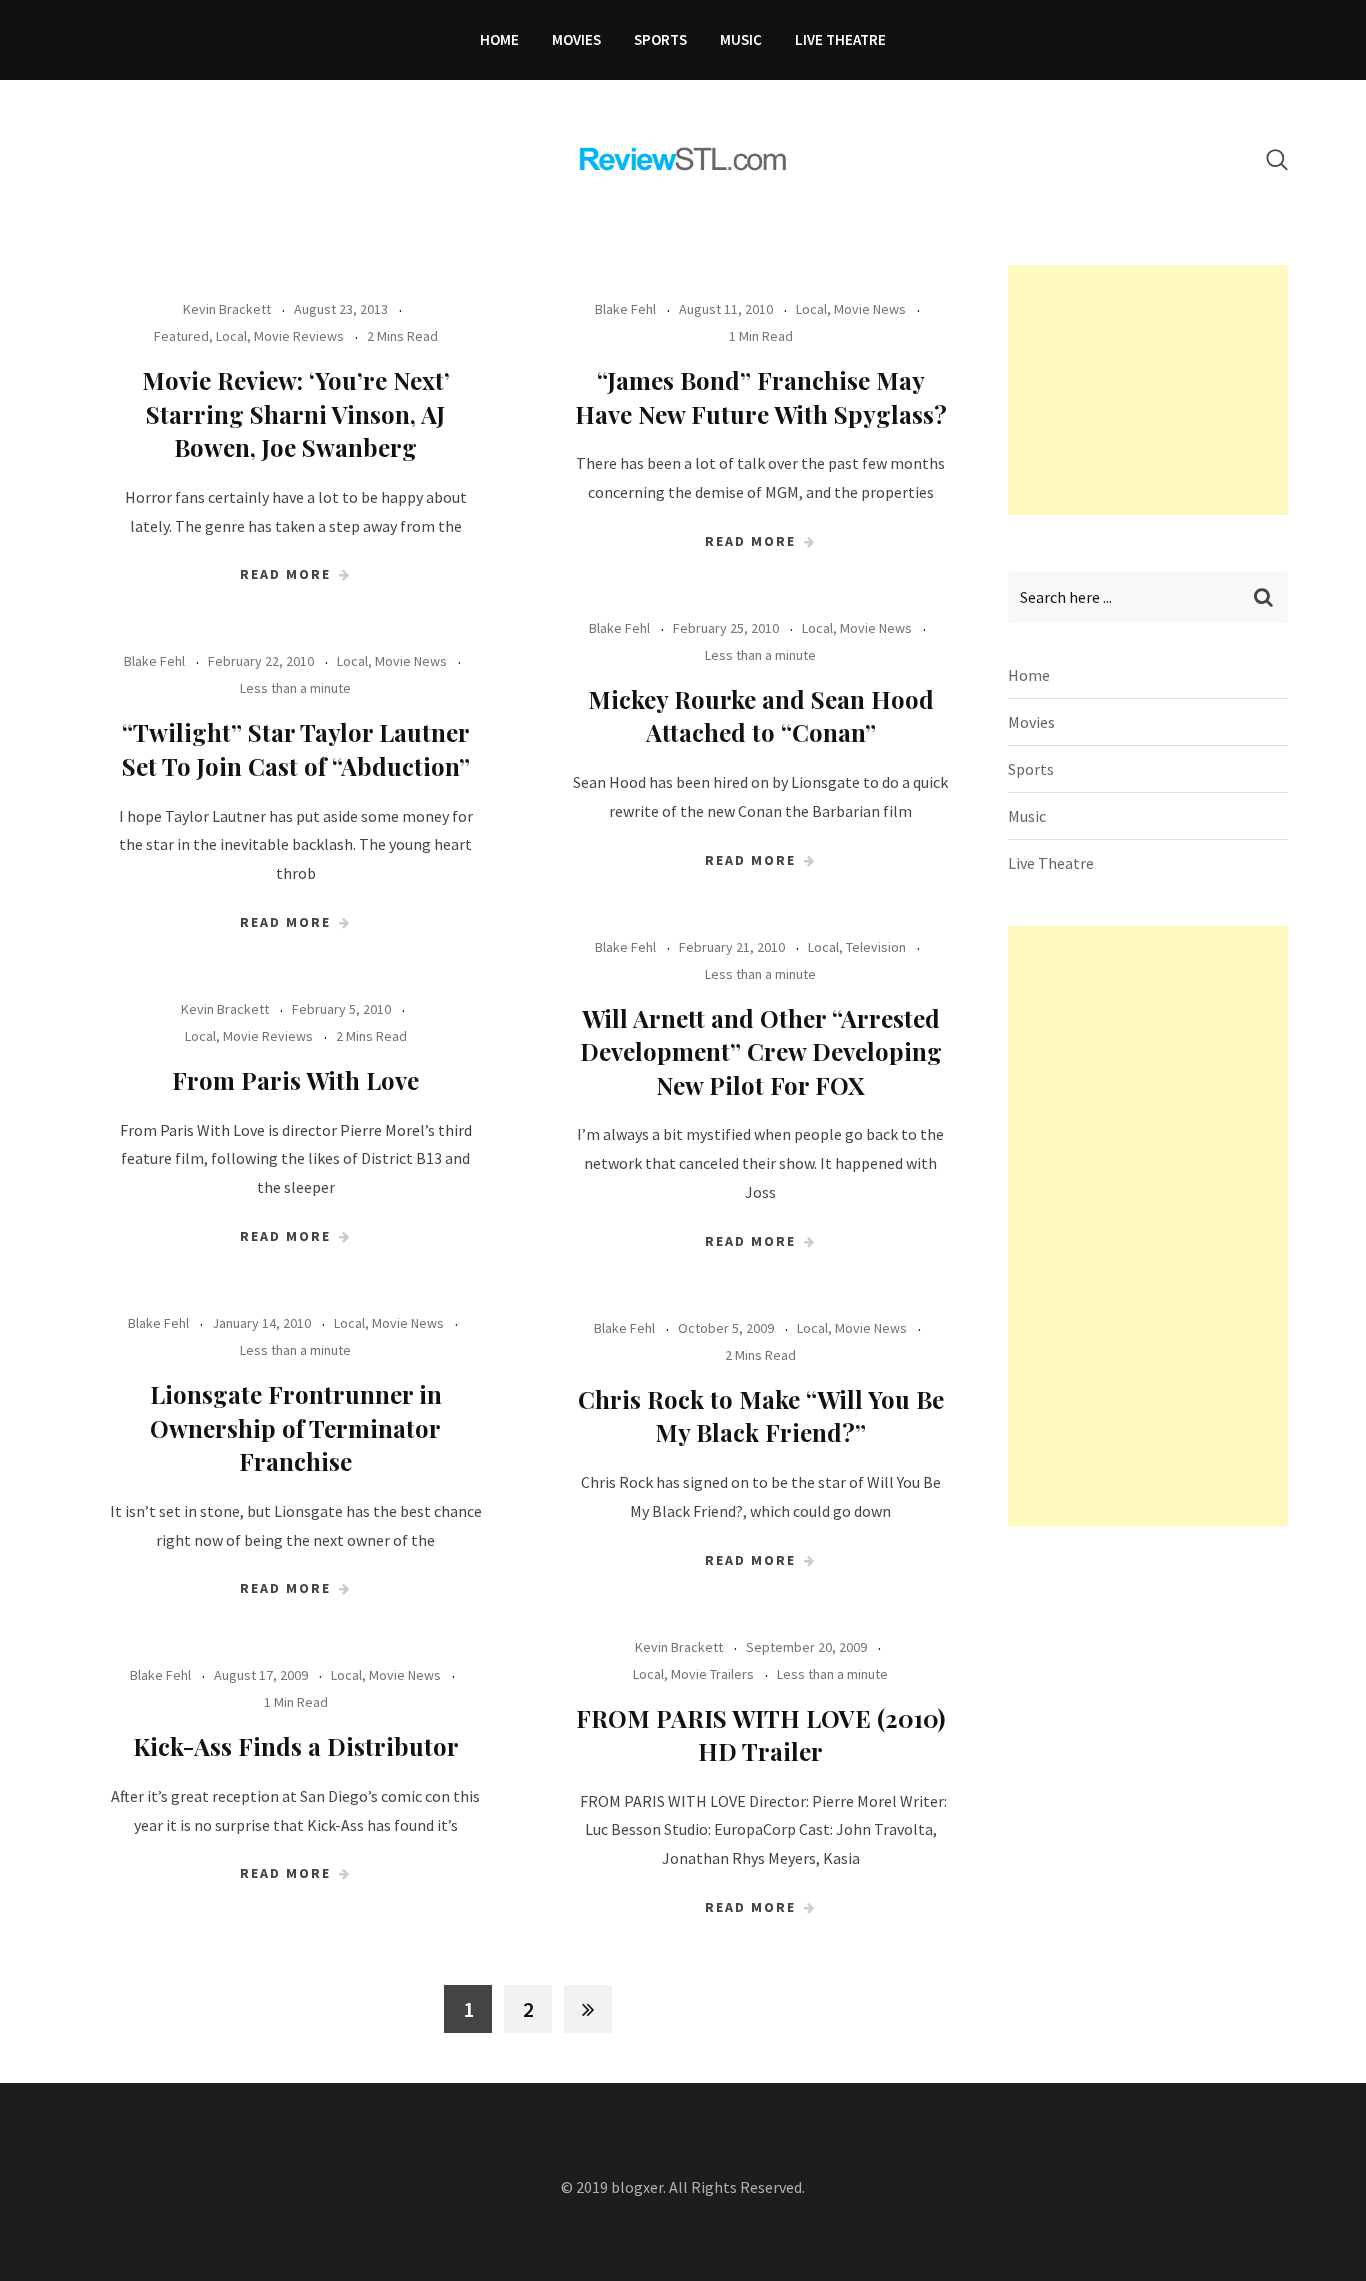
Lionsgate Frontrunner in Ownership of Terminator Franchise (296, 1427)
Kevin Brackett (227, 309)
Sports (660, 39)
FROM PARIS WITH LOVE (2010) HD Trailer (760, 1735)
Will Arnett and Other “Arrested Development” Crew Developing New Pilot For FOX (761, 1051)
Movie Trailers (712, 1674)
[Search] (1277, 159)
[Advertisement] (1158, 390)
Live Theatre (840, 39)
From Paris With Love (295, 1080)
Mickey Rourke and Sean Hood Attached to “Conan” (761, 716)
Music (741, 39)
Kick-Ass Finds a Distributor (296, 1746)
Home (499, 39)
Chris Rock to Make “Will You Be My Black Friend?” (761, 1416)
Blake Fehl (625, 309)
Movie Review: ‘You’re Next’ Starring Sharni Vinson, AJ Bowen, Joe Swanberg (296, 413)
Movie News (870, 309)
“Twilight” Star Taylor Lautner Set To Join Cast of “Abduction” (296, 749)
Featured (181, 336)
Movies (576, 39)
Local (231, 336)
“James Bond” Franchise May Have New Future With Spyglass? (761, 397)
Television (876, 947)
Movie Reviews (299, 336)
